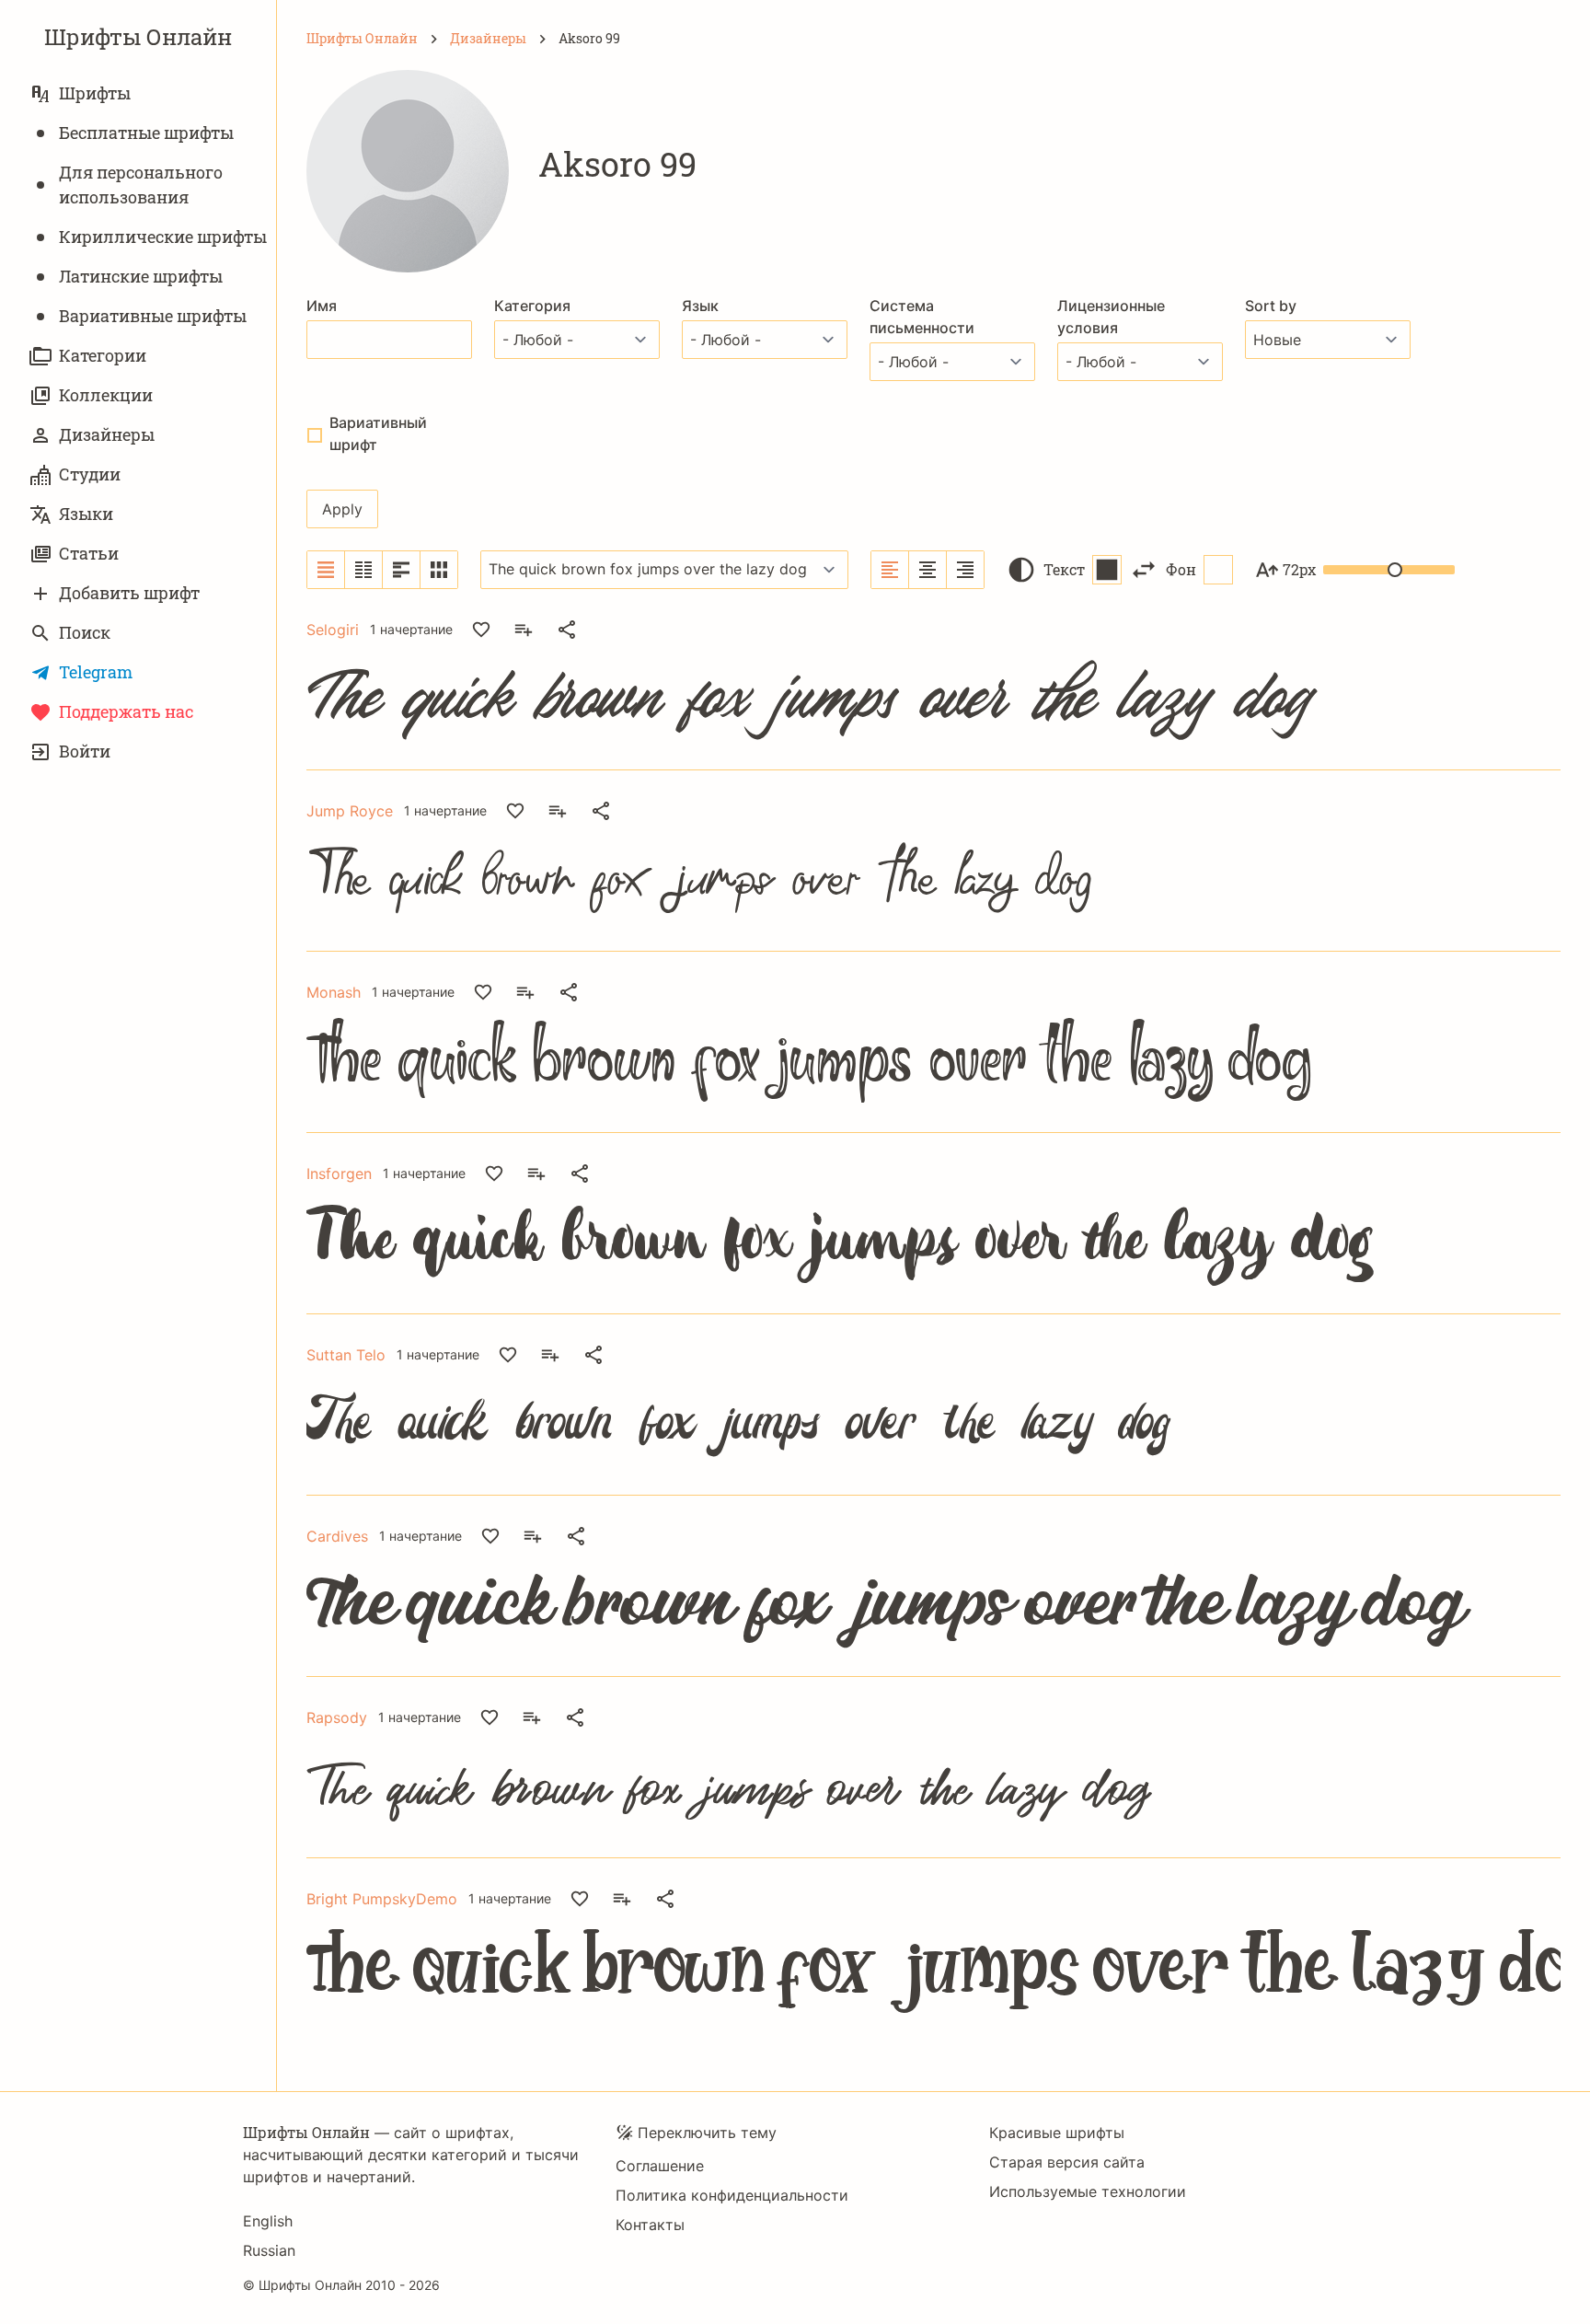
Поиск (85, 632)
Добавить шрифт (129, 593)
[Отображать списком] (326, 570)
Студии (90, 474)
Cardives (337, 1536)
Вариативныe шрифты (153, 316)
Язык (700, 306)
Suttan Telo (346, 1355)
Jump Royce (350, 811)
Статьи (89, 553)
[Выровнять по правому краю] (965, 570)
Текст (1064, 569)
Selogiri (333, 630)
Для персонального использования (141, 185)
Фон (1181, 569)
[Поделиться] (567, 630)
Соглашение (660, 2166)
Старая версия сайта (1067, 2162)
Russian (269, 2250)
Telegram (96, 672)
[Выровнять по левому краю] (890, 570)
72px (1299, 569)
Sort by (1271, 306)
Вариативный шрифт (378, 434)
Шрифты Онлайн (138, 37)
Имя (322, 306)
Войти (85, 751)
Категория (532, 306)
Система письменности (922, 317)
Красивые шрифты (1057, 2133)
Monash (334, 992)
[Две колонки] (364, 570)
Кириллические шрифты (163, 237)
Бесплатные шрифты (146, 133)
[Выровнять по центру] (928, 570)
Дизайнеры (107, 434)
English (268, 2221)
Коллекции (106, 395)
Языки (86, 514)
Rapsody (337, 1717)
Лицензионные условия (1111, 317)
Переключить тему (707, 2133)
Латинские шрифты (141, 276)
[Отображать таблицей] (439, 570)
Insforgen (339, 1174)
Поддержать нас (126, 711)
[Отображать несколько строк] (402, 570)
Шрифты (95, 93)
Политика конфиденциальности (732, 2195)
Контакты (650, 2225)
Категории (103, 355)
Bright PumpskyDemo (382, 1899)
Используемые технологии (1088, 2191)
